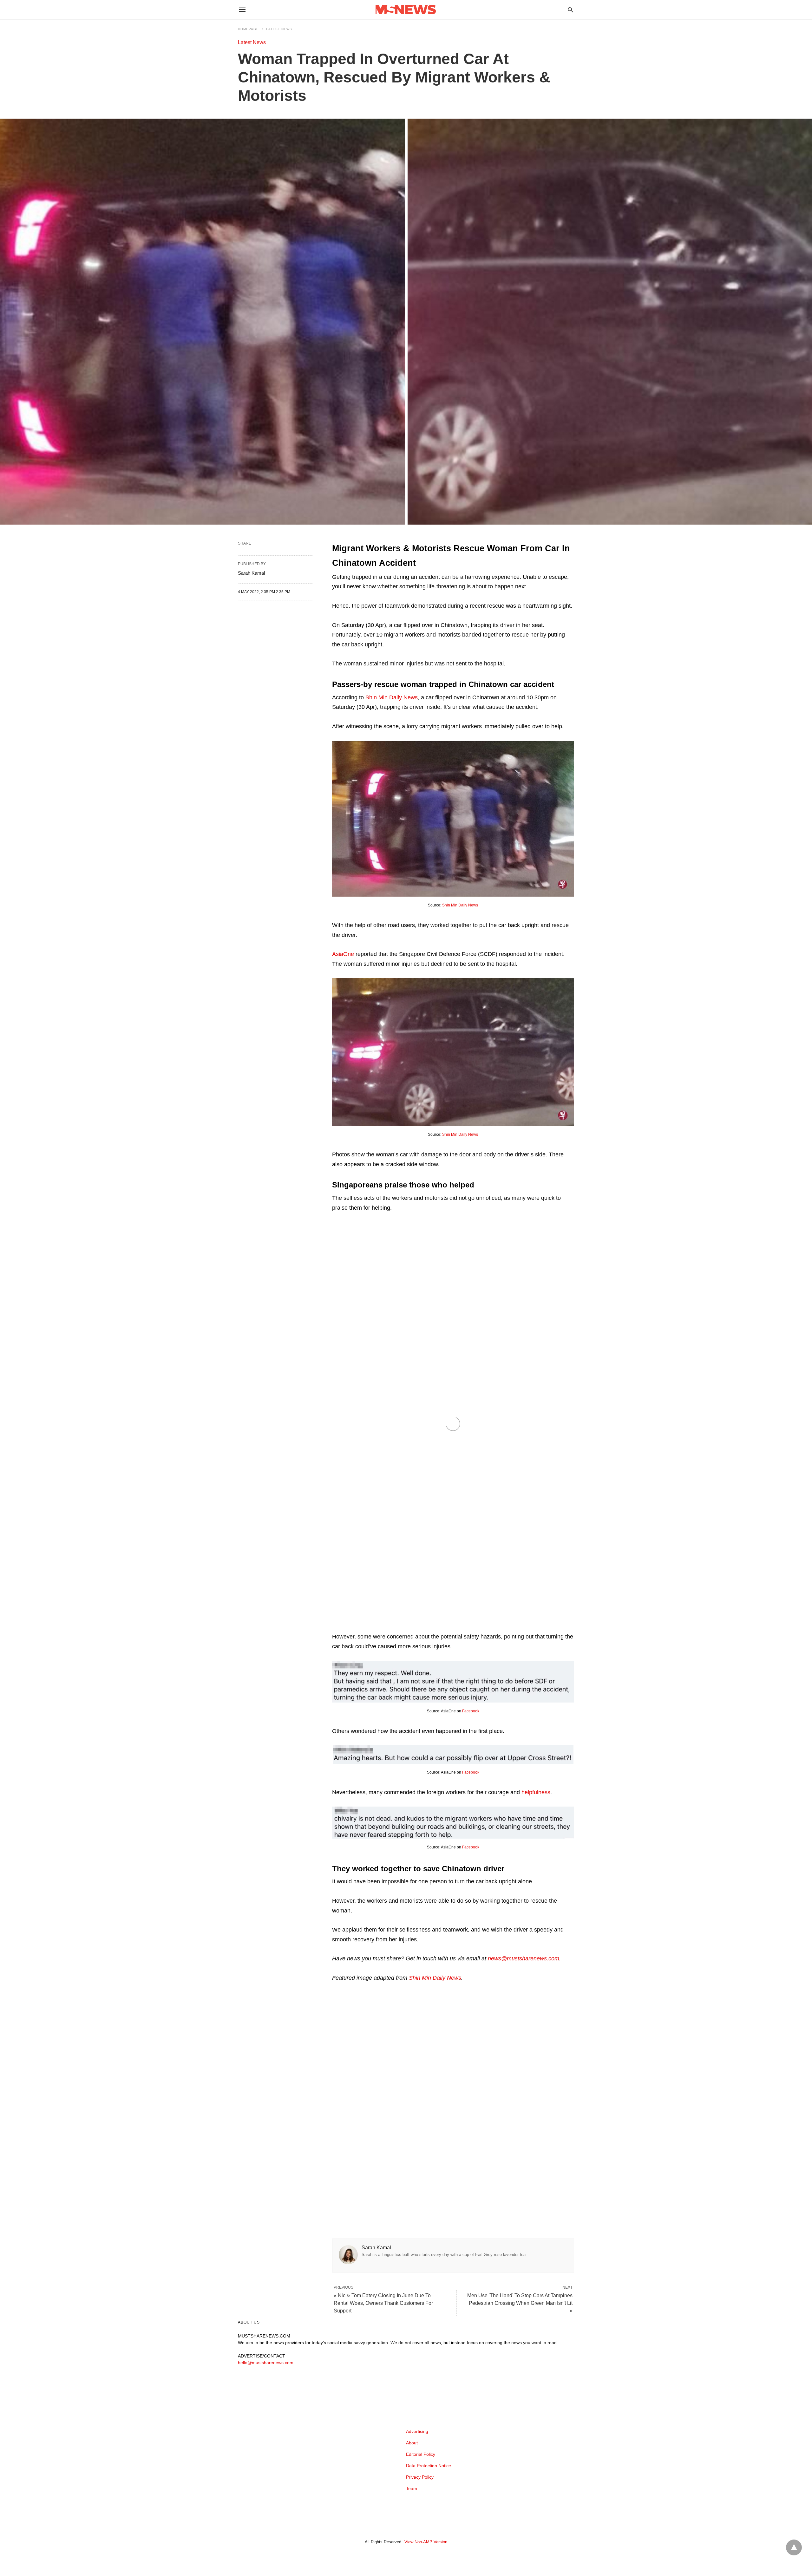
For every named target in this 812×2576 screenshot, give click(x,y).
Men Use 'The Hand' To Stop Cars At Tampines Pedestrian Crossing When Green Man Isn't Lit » (520, 2303)
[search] (570, 10)
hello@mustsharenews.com (266, 2363)
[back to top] (794, 2547)
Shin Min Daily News (392, 697)
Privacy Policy (420, 2477)
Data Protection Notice (429, 2466)
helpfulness (536, 1792)
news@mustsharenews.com (524, 1958)
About (412, 2443)
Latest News (279, 29)
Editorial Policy (421, 2454)
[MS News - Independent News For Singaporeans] (406, 10)
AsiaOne (343, 954)
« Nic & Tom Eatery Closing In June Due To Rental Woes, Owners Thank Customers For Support (383, 2303)
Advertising (417, 2431)
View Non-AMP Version (426, 2542)
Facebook (471, 1711)
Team (412, 2488)
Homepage (248, 29)
